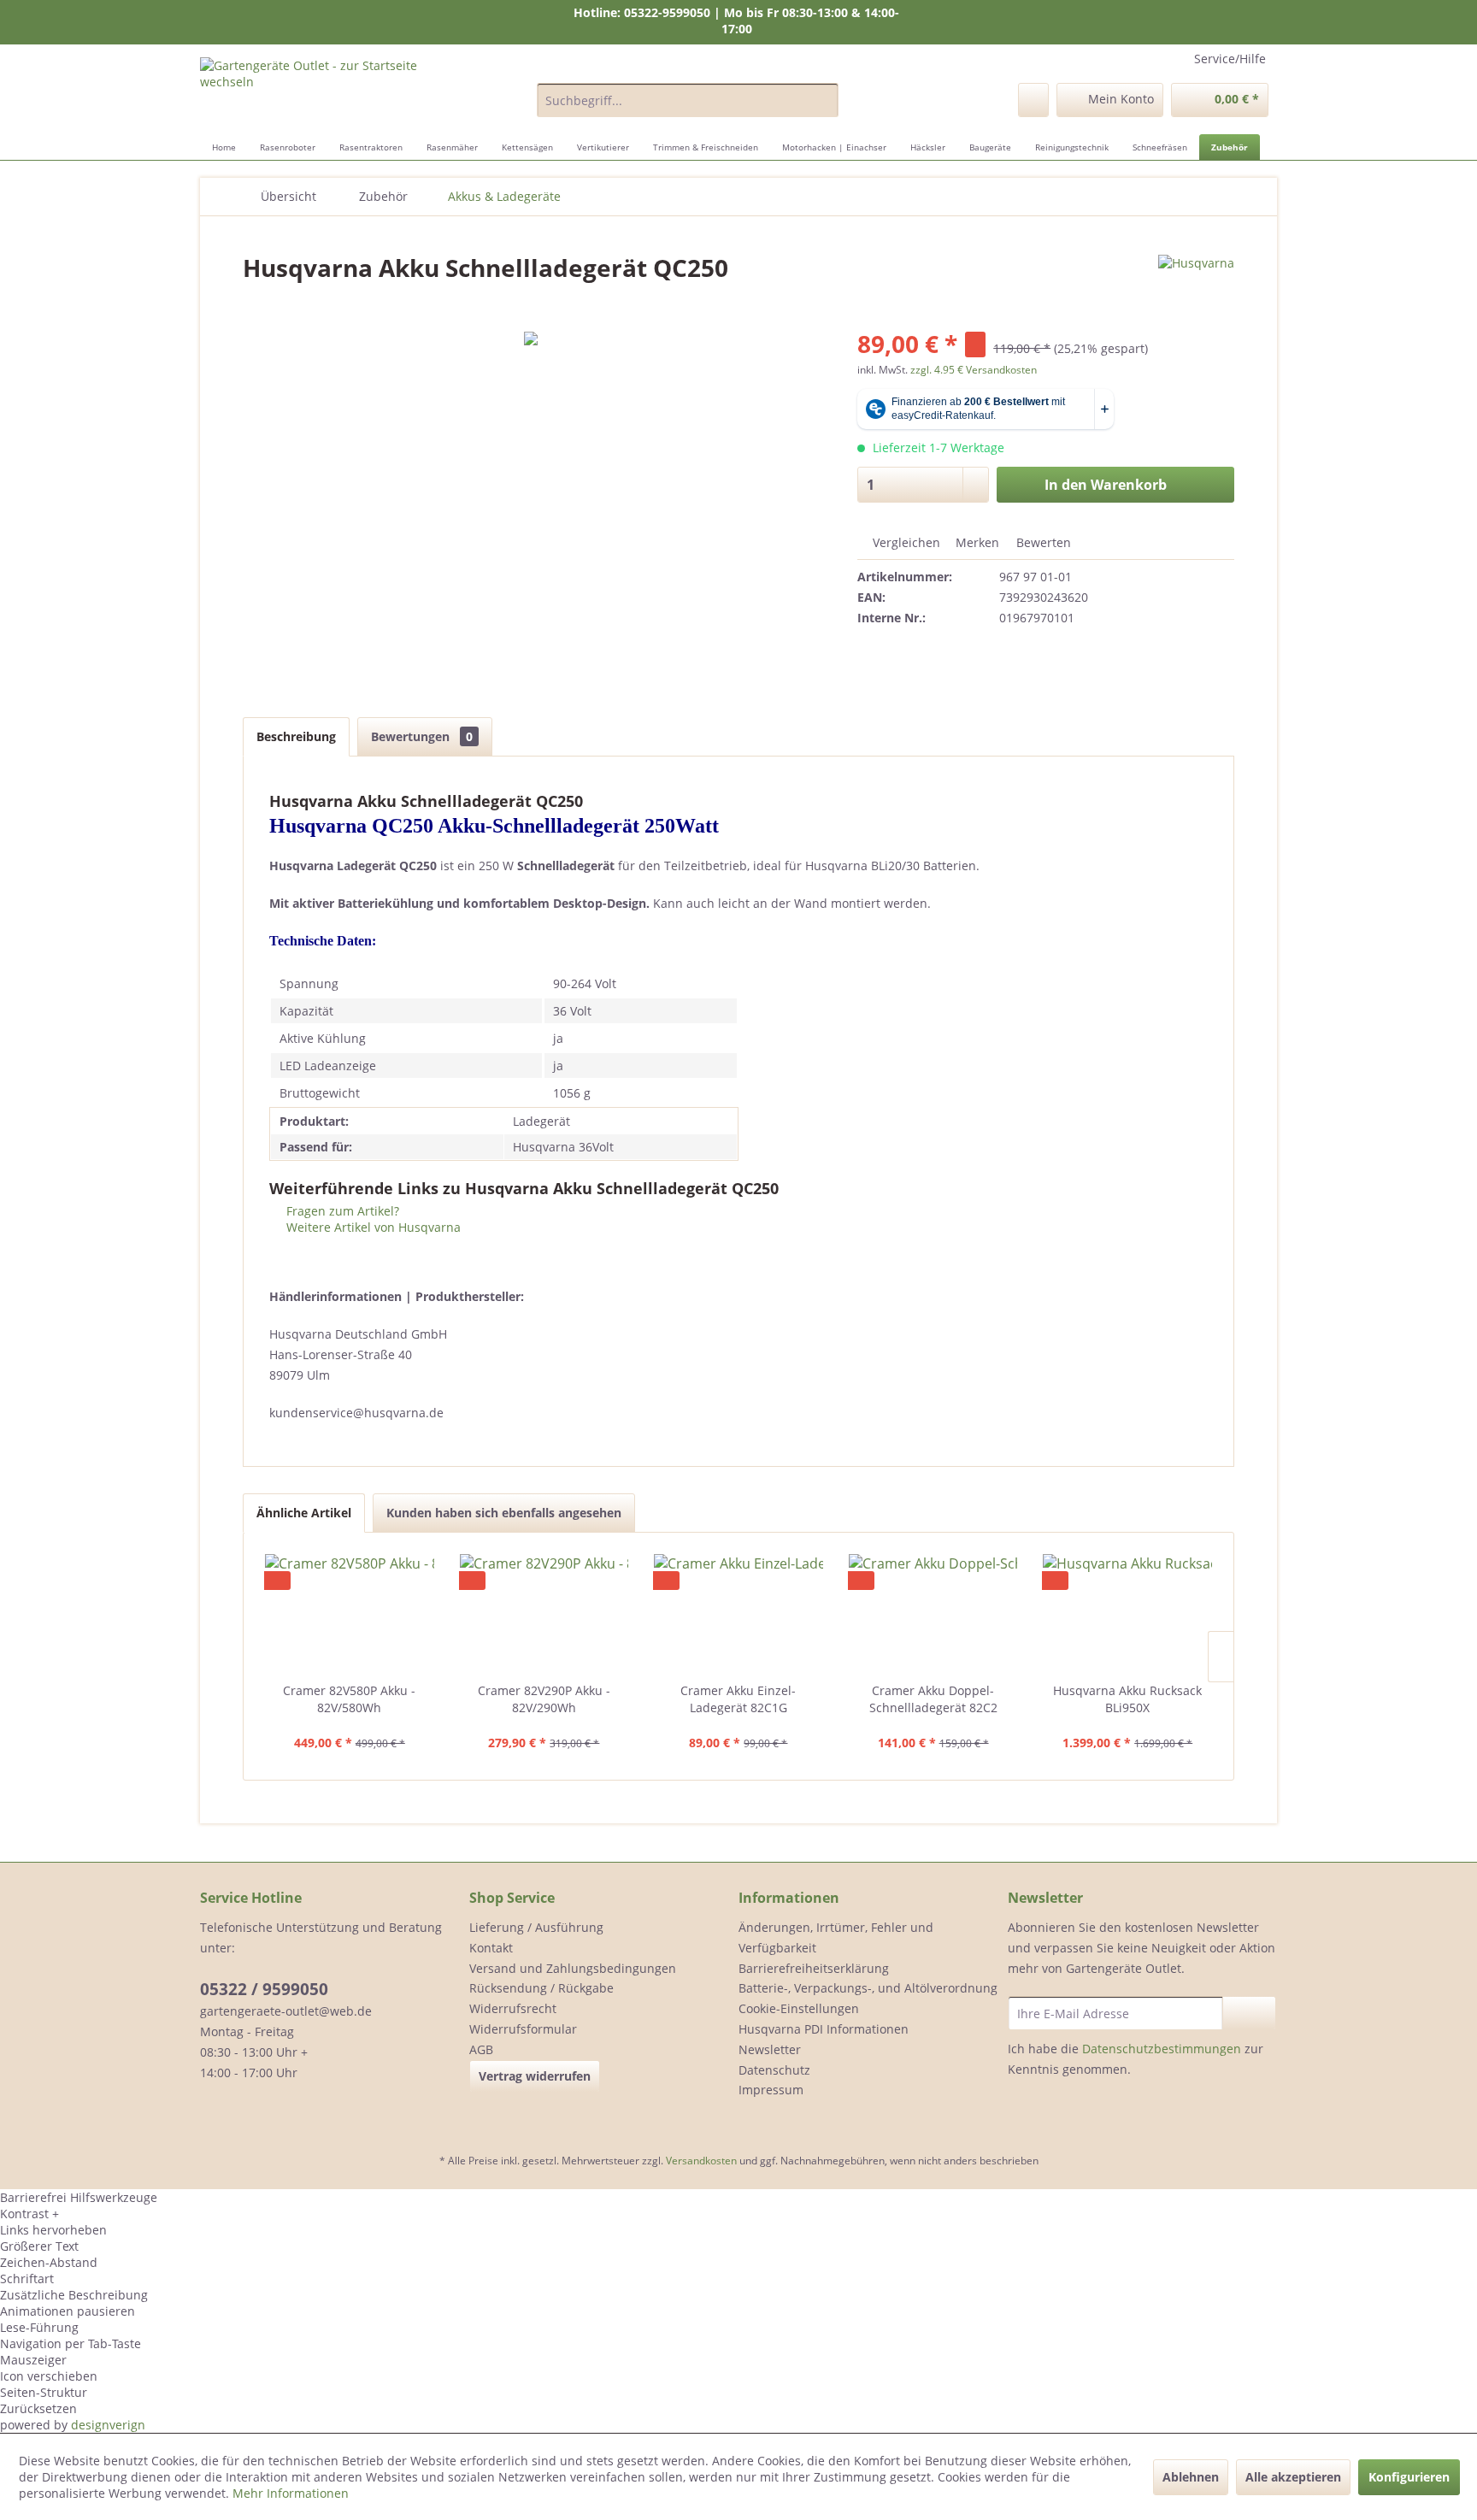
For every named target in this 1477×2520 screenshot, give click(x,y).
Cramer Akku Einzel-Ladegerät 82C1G (738, 1699)
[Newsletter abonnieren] (1249, 2013)
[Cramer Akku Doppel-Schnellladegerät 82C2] (933, 1614)
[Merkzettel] (1033, 100)
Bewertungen (422, 736)
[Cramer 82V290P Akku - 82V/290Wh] (544, 1614)
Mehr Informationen (291, 2493)
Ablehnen (1191, 2477)
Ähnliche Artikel (304, 1513)
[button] (738, 2214)
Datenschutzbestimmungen (1162, 2049)
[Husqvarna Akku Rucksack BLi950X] (1127, 1614)
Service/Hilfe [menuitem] (1230, 59)
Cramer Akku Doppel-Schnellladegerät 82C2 (933, 1699)
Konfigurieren (1409, 2477)
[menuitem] (688, 100)
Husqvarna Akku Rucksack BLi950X (1127, 1699)
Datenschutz (774, 2070)
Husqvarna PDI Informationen (824, 2029)
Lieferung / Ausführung (536, 1927)
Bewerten (1042, 542)
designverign (108, 2425)
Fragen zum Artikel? (341, 1211)
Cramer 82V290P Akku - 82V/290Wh (544, 1699)
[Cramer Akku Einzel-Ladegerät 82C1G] (738, 1614)
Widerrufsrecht (513, 2008)
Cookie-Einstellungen (799, 2008)
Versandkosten (701, 2161)
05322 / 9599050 (264, 1989)
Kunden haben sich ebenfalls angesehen (504, 1513)
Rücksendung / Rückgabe (541, 1988)
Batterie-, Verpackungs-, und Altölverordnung (868, 1988)
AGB (481, 2049)
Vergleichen (905, 542)
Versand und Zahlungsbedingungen (573, 1968)
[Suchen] (823, 100)
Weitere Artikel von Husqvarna (372, 1227)
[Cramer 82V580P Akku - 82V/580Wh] (350, 1614)
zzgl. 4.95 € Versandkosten (974, 370)
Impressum (771, 2090)
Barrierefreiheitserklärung (814, 1968)
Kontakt (491, 1948)
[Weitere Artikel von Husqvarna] (1196, 285)
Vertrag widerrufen (535, 2076)
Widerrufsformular (523, 2029)
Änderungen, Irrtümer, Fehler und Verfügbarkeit (836, 1937)
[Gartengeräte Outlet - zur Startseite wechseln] (329, 91)
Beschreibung (296, 736)
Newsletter (770, 2049)
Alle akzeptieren (1293, 2477)
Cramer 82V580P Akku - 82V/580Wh (349, 1699)
